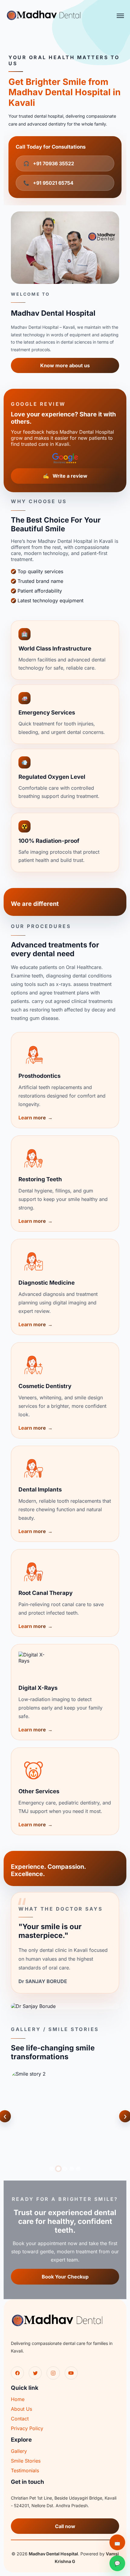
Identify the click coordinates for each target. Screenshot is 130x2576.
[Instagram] (53, 2373)
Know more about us (65, 365)
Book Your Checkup (65, 2277)
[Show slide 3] (65, 2169)
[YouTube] (71, 2373)
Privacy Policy (27, 2428)
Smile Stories (26, 2461)
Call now (65, 2526)
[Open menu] (120, 16)
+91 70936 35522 (49, 163)
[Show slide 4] (72, 2169)
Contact (20, 2419)
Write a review (65, 476)
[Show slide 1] (52, 2169)
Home (18, 2399)
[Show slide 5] (78, 2169)
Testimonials (25, 2470)
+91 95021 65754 (48, 183)
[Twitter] (35, 2373)
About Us (21, 2409)
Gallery (19, 2451)
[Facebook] (17, 2373)
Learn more (32, 1118)
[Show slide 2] (58, 2169)
